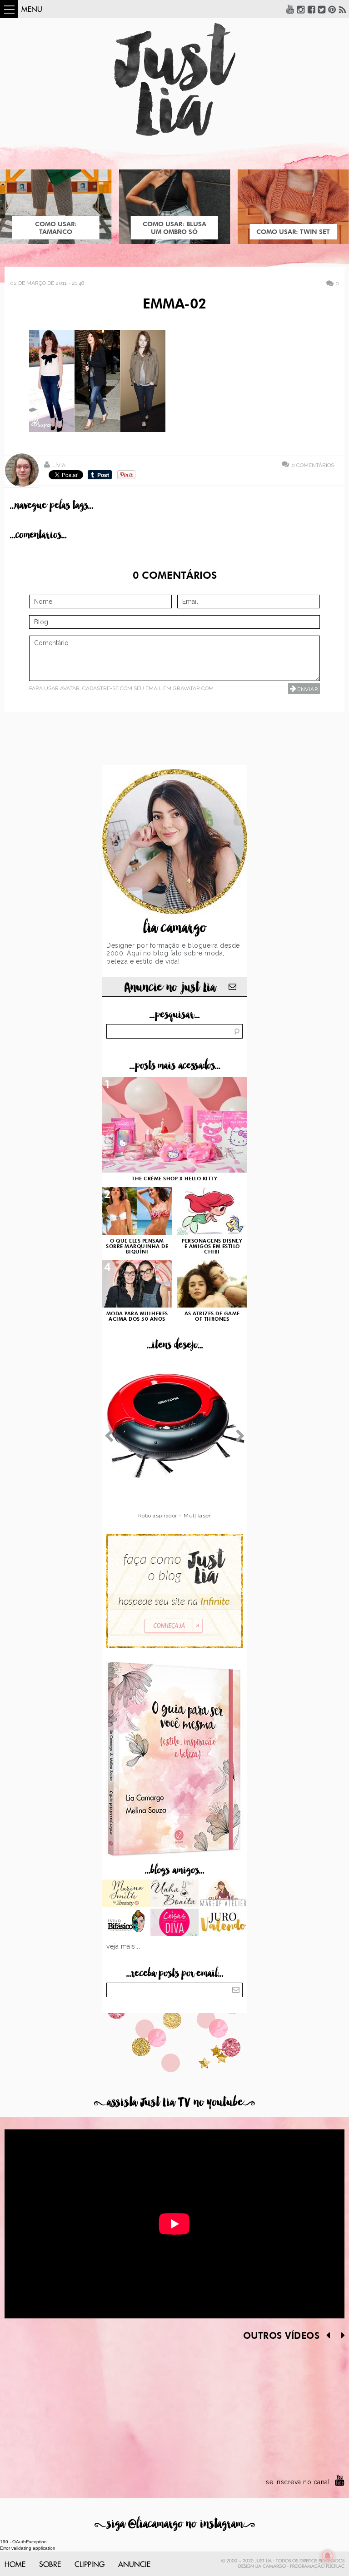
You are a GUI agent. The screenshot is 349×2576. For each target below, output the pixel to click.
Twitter (322, 9)
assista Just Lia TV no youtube (174, 2102)
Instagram (301, 9)
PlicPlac (335, 2566)
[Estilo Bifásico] (126, 1923)
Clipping (90, 2565)
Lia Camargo (271, 2566)
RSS (343, 9)
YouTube (290, 9)
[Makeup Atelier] (223, 1894)
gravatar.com (193, 688)
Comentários (313, 465)
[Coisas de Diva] (175, 1923)
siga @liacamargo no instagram (175, 2524)
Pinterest (332, 9)
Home (15, 2565)
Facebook (311, 9)
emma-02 (174, 305)
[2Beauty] (126, 1894)
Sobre (50, 2565)
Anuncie (134, 2565)
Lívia (59, 465)
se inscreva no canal (298, 2482)
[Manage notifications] (328, 2556)
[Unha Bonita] (175, 1894)
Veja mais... (123, 1946)
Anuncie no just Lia (170, 987)
